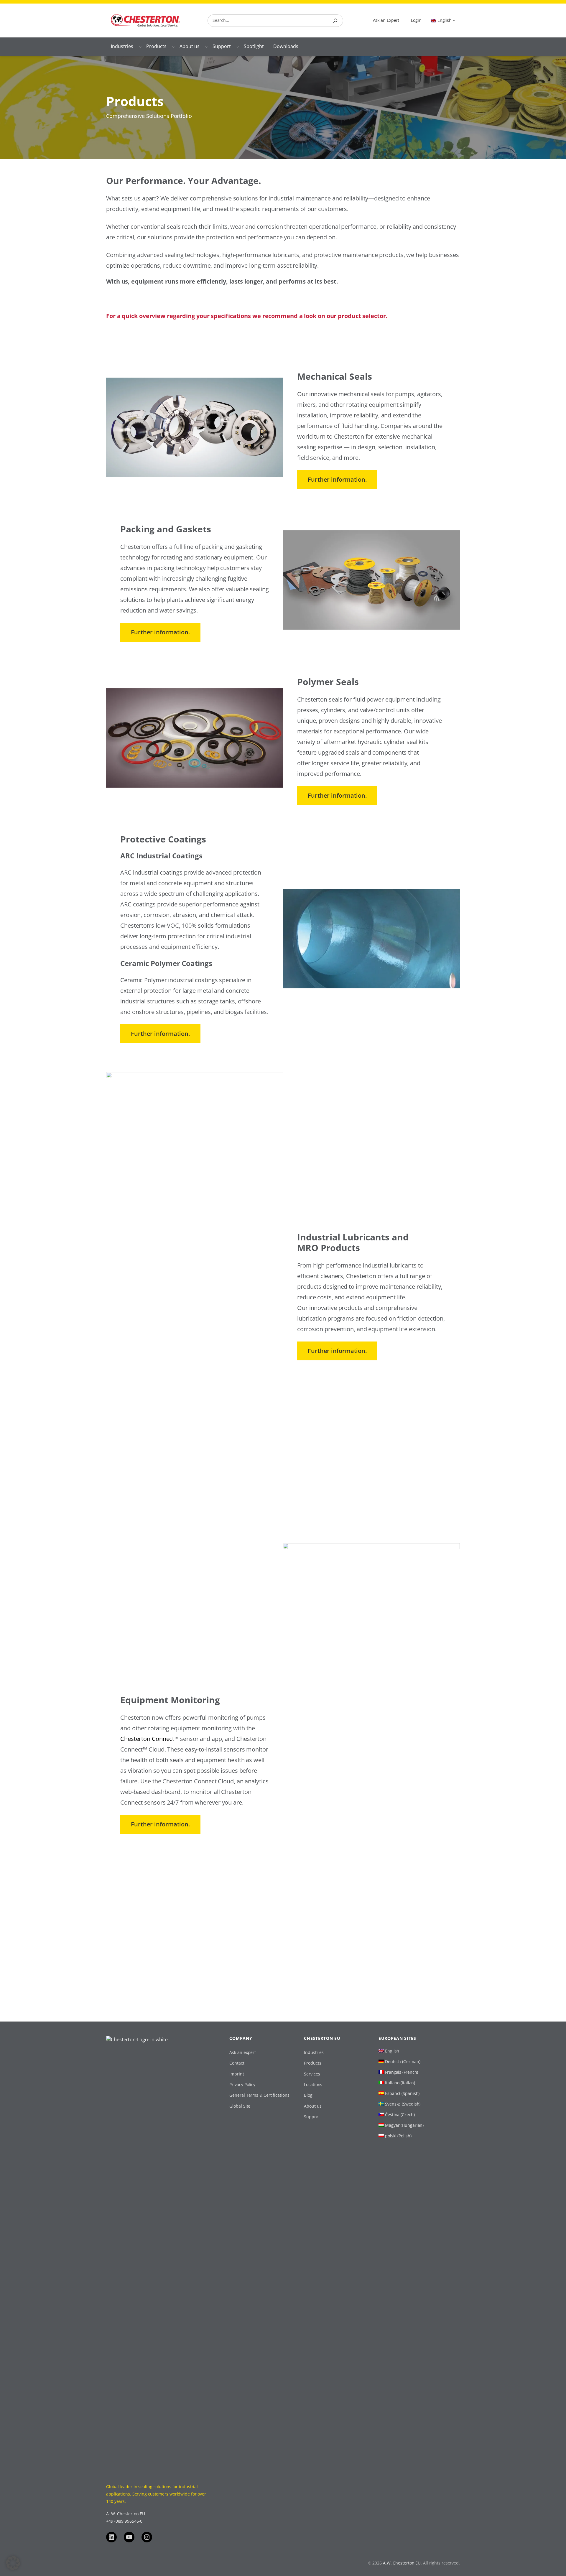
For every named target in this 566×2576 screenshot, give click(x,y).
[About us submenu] (206, 47)
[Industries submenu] (140, 47)
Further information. (337, 479)
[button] (13, 2563)
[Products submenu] (173, 47)
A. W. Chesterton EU (126, 2514)
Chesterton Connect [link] (147, 1739)
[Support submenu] (238, 47)
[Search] (335, 21)
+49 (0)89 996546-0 (124, 2521)
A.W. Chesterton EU (402, 2563)
